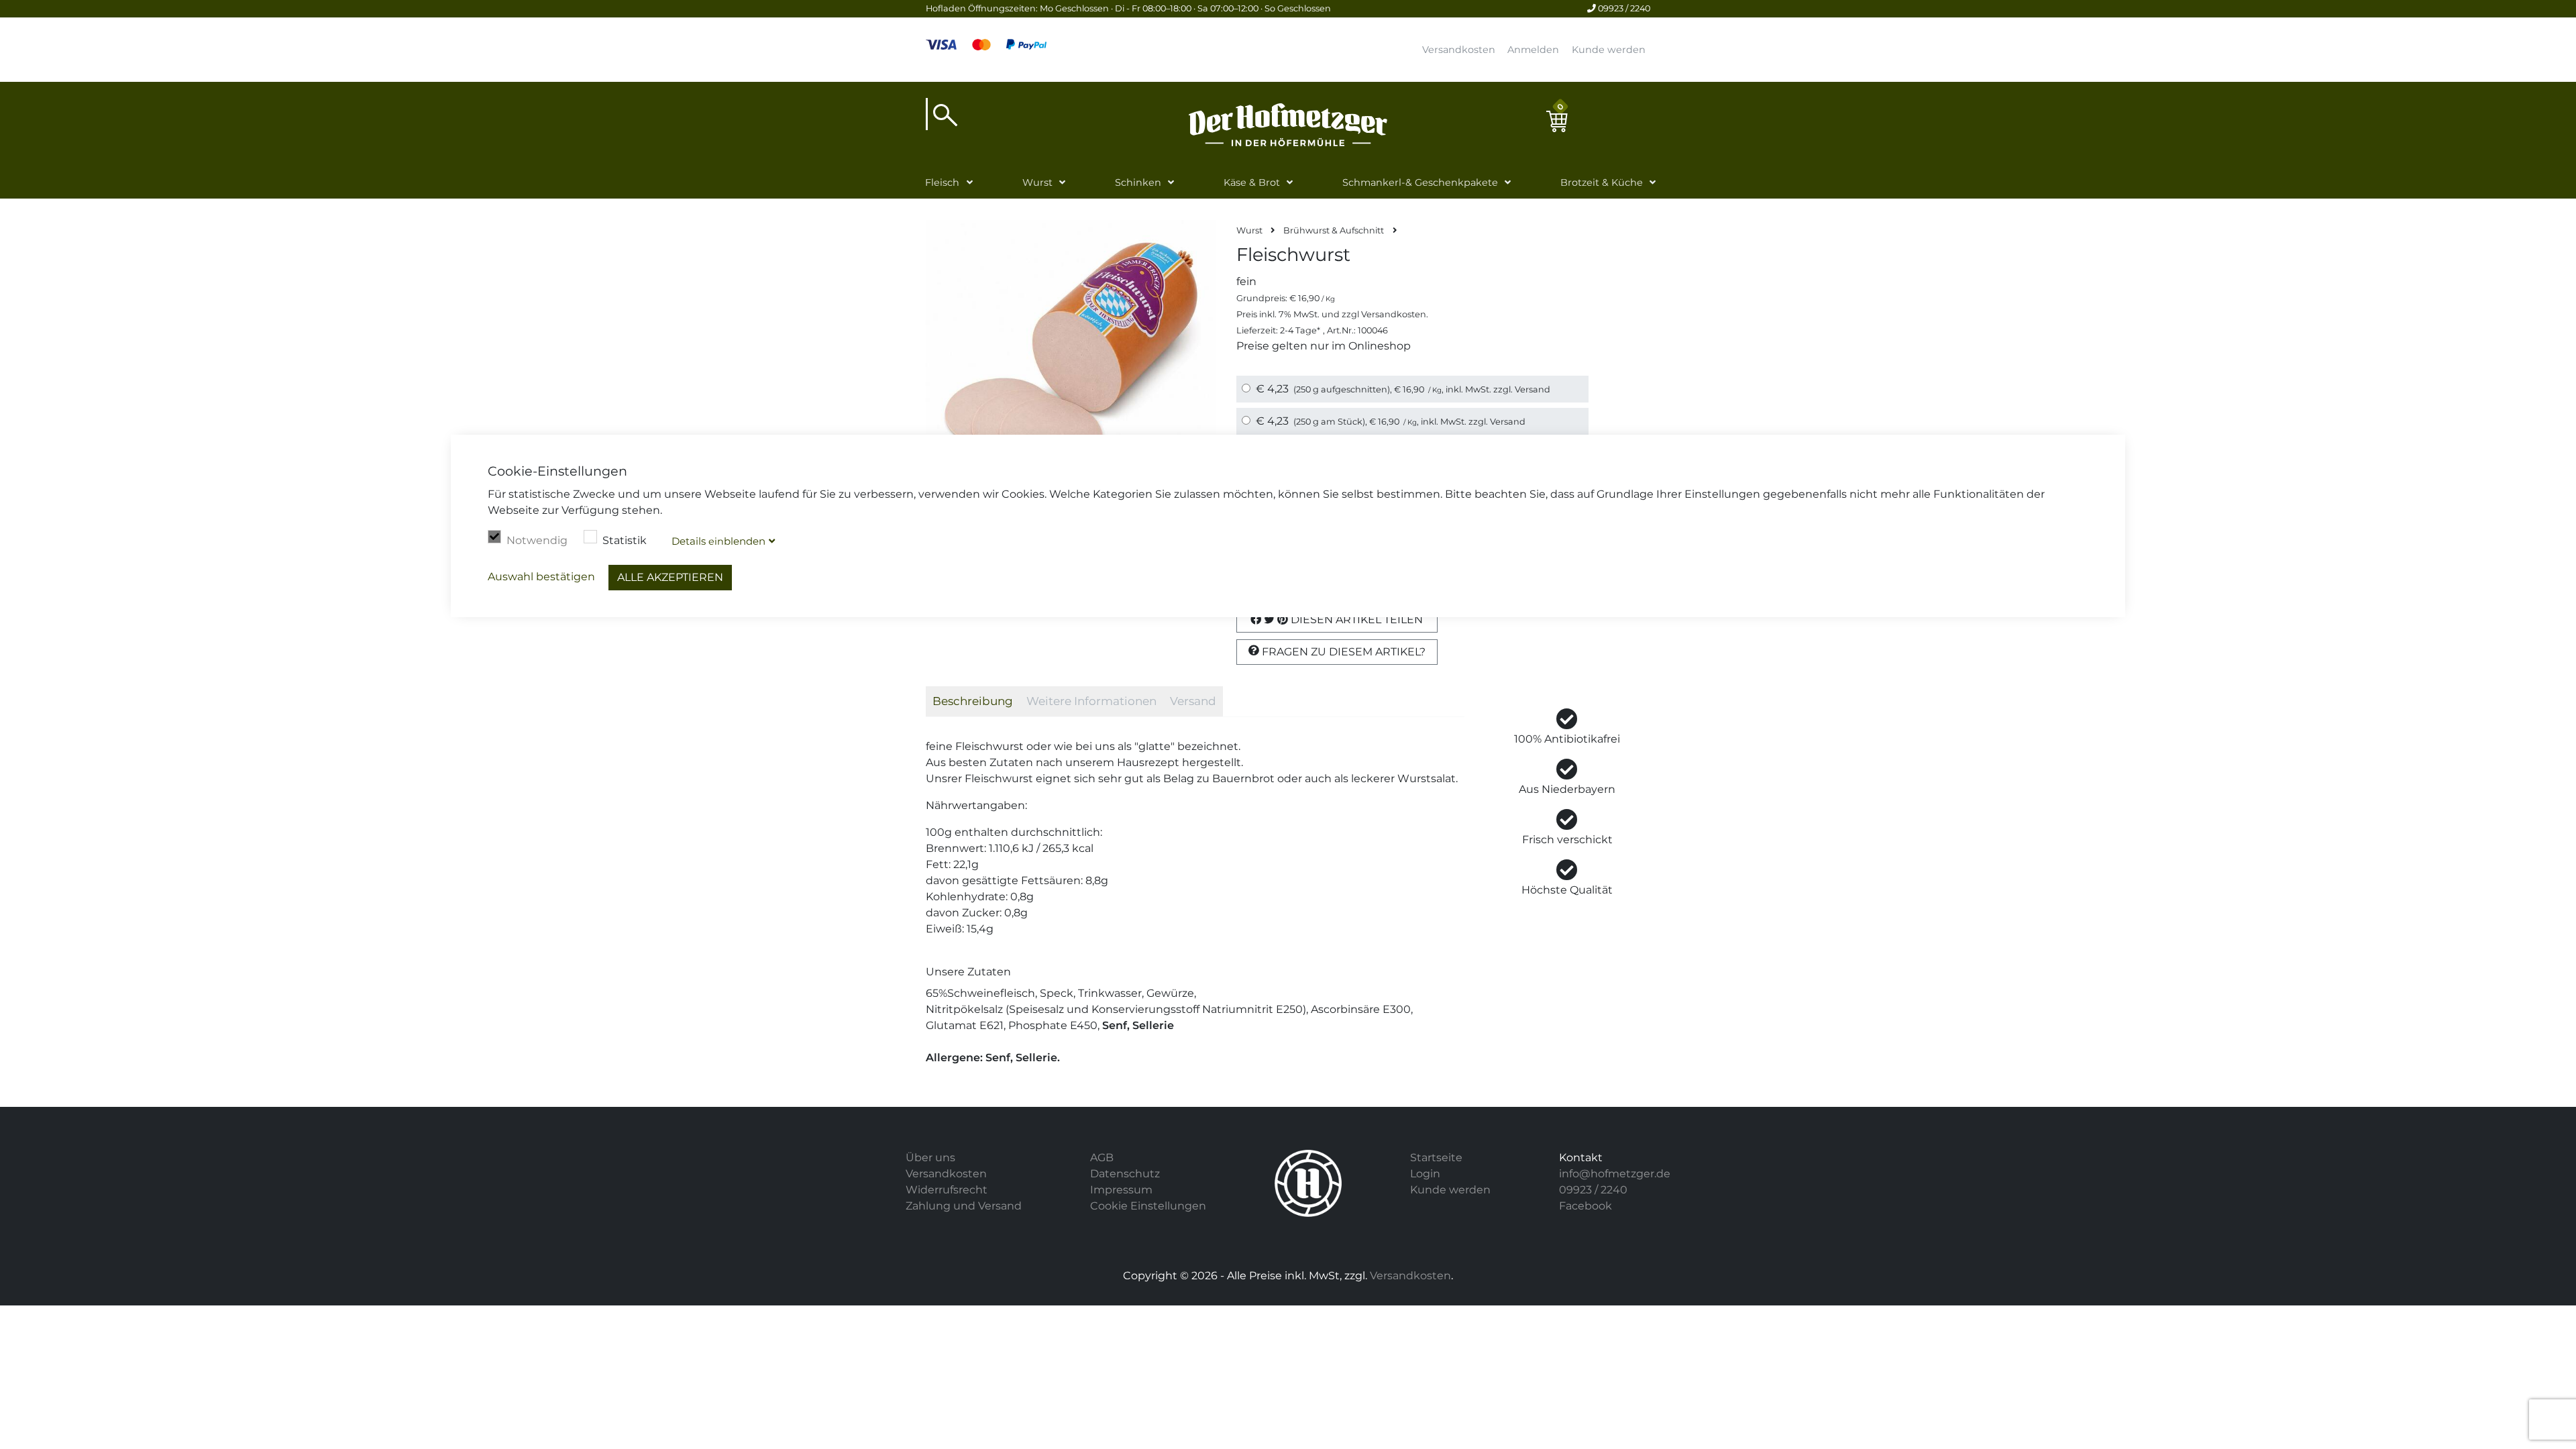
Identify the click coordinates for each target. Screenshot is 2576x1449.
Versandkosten (1459, 50)
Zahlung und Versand (964, 1206)
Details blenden (718, 541)
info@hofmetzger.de (1615, 1174)
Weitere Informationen (1091, 701)
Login (1425, 1174)
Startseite (1436, 1158)
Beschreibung (973, 701)
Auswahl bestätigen (541, 577)
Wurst (1037, 182)
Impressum (1121, 1190)
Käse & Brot (1252, 182)
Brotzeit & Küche (1602, 182)
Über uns (930, 1158)
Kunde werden (1609, 50)
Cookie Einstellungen (1148, 1206)
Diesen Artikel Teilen (1355, 620)
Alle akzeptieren (670, 577)
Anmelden (1533, 50)
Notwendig (537, 540)
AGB (1102, 1158)
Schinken (1138, 182)
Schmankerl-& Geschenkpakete (1420, 182)
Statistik (625, 540)
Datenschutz (1125, 1174)
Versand (1533, 389)
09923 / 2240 (1623, 8)
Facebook (1586, 1206)
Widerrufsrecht (947, 1190)
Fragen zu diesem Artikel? (1342, 652)
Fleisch (942, 182)
